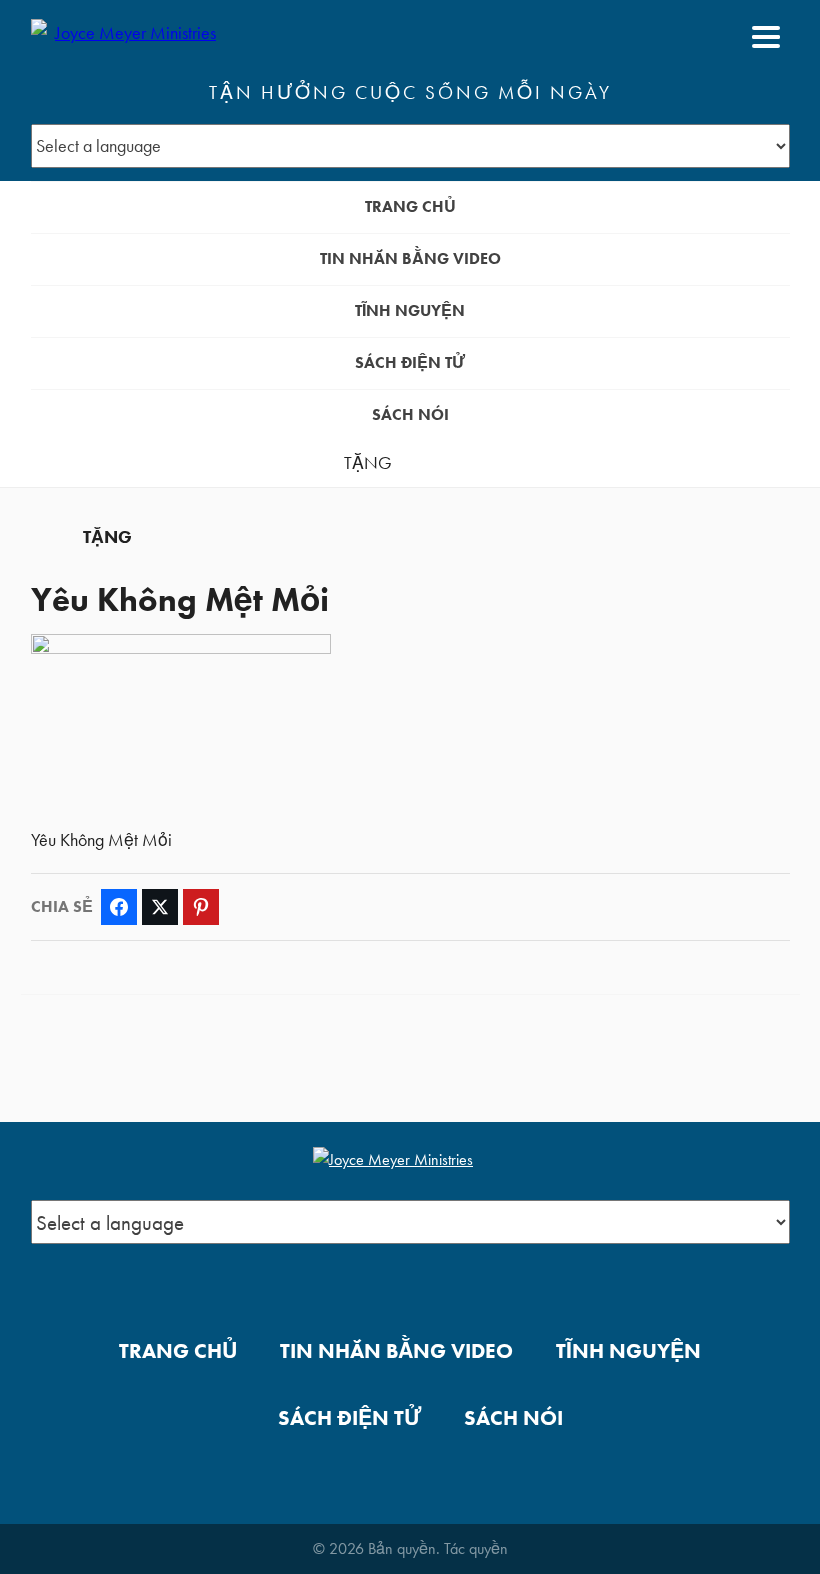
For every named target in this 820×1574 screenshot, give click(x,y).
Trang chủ (410, 206)
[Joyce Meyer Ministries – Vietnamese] (128, 37)
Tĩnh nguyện (410, 310)
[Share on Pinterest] (201, 907)
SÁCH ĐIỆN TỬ (410, 362)
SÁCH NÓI (410, 414)
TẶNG (368, 463)
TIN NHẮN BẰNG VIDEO (410, 258)
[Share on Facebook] (119, 907)
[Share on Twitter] (160, 907)
